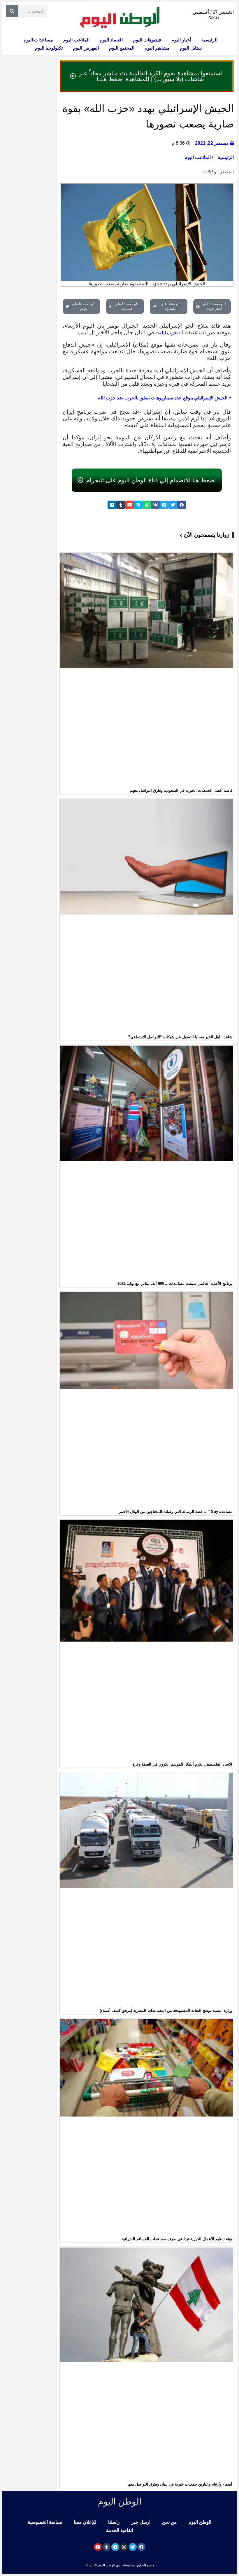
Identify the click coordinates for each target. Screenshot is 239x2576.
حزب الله (168, 333)
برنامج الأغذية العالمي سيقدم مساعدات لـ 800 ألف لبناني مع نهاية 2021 (175, 1283)
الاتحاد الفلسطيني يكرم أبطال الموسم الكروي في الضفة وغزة (182, 1764)
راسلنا (114, 2522)
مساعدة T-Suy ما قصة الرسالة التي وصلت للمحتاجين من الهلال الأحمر (176, 1512)
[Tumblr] (107, 2547)
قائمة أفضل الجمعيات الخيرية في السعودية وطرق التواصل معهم (181, 790)
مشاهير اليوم (157, 48)
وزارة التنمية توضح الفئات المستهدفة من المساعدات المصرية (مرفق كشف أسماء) (166, 2010)
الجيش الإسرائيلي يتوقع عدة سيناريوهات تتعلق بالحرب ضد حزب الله (163, 398)
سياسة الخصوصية (45, 2522)
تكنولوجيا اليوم (49, 48)
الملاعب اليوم (76, 40)
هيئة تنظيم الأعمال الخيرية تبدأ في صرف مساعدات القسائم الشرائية (177, 2239)
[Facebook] (142, 2547)
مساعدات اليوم (38, 40)
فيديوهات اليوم (147, 40)
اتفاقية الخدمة (119, 2530)
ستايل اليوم (191, 48)
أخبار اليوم (181, 40)
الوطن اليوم (200, 2522)
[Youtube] (98, 2547)
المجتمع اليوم (122, 48)
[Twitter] (133, 2547)
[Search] (12, 11)
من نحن (169, 2522)
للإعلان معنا (85, 2522)
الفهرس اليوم (86, 48)
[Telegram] (115, 2547)
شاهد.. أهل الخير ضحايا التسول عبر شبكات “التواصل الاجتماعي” (180, 1037)
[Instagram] (124, 2547)
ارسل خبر (141, 2522)
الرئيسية (209, 40)
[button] (182, 505)
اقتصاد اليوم (111, 40)
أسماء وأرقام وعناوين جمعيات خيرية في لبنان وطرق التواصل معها (180, 2484)
